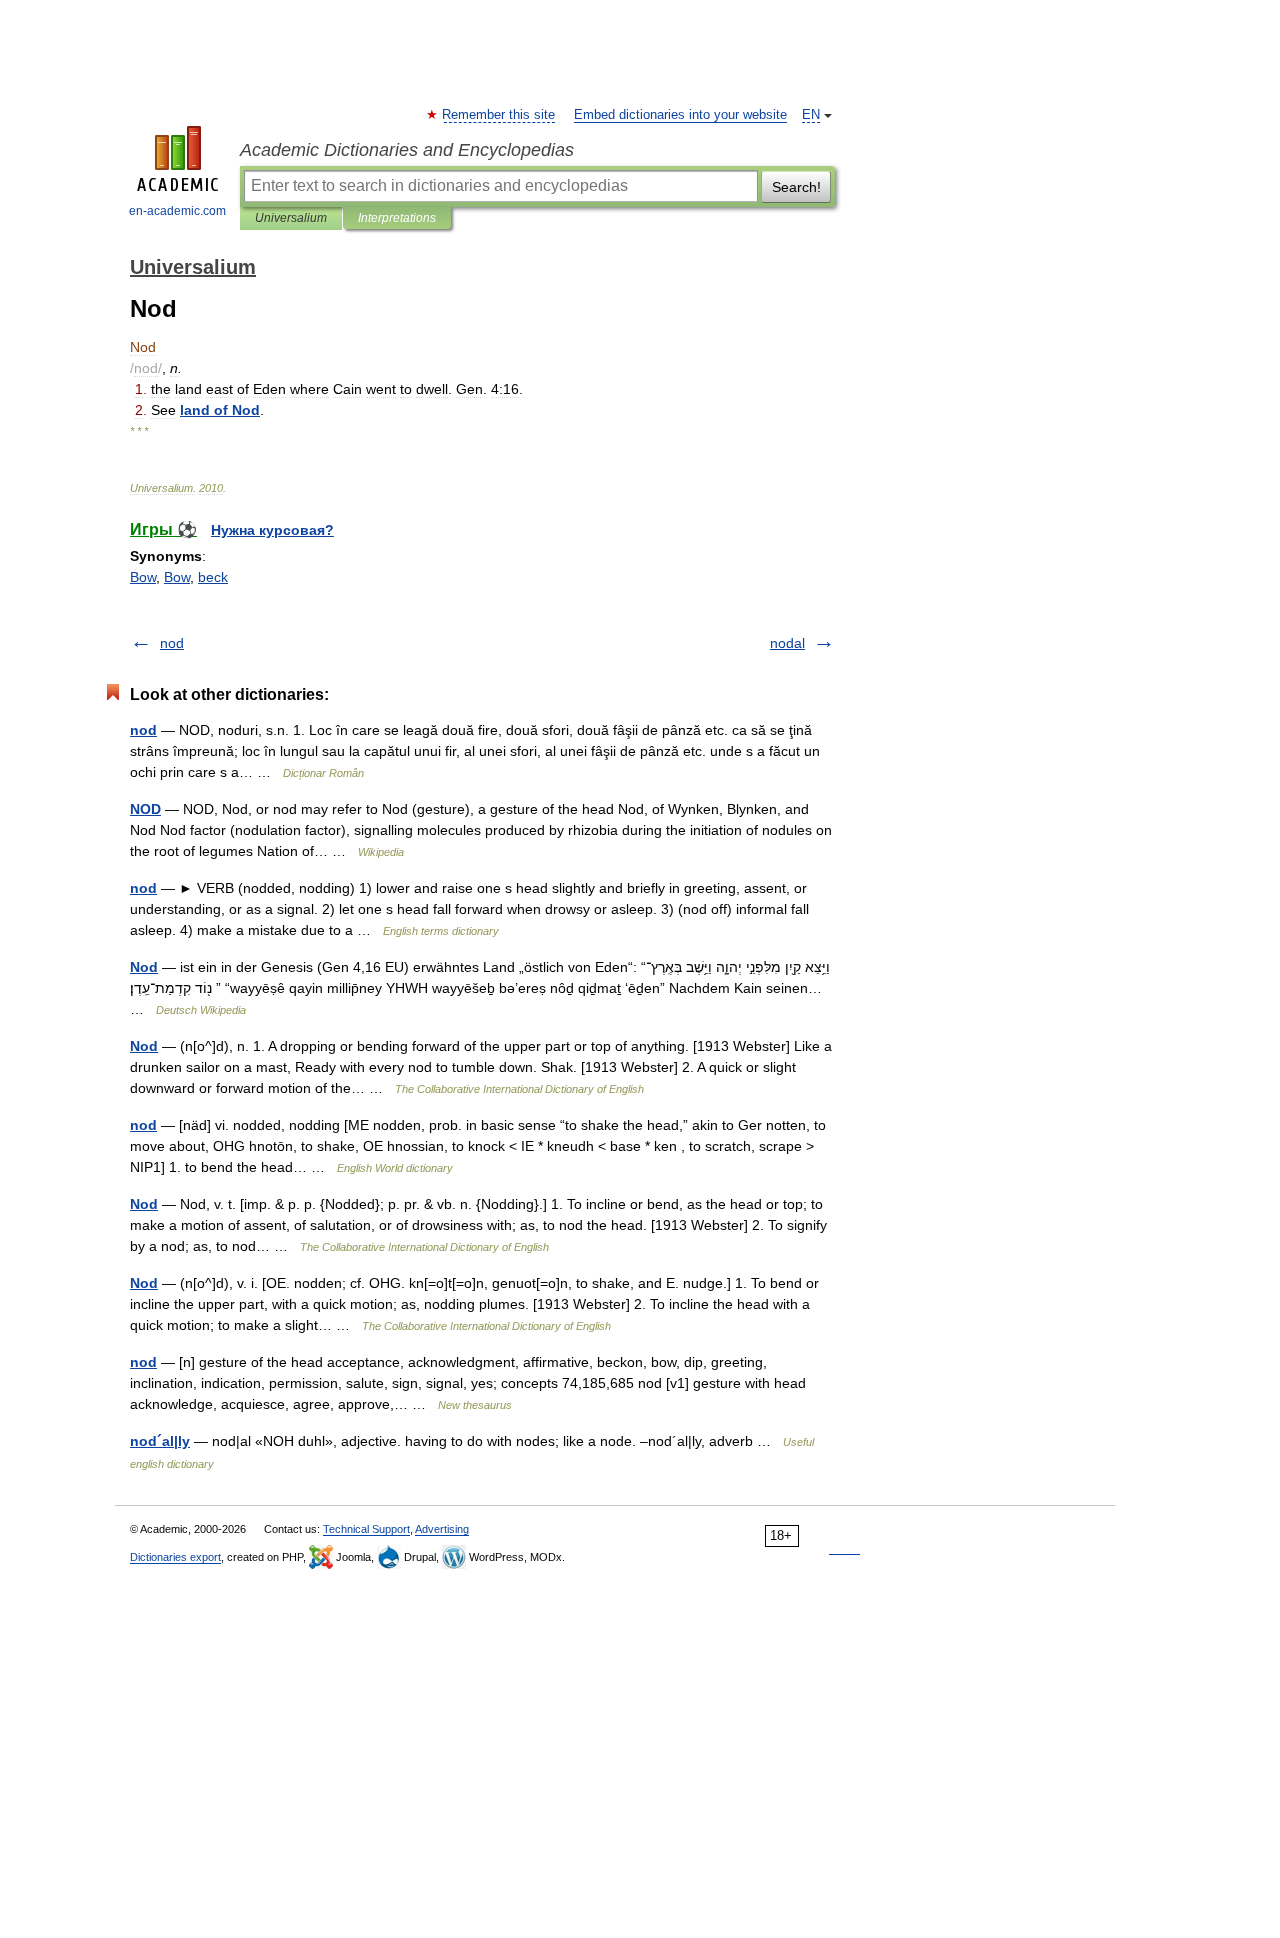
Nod (144, 967)
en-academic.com (177, 211)
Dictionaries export (175, 1557)
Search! (796, 187)
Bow (143, 577)
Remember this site (499, 115)
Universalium (291, 218)
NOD (145, 809)
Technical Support (366, 1529)
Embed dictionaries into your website (680, 115)
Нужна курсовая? (272, 530)
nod (172, 643)
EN (811, 115)
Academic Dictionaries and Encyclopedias (407, 150)
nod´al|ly (160, 1441)
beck (213, 577)
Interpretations (397, 218)
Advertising (442, 1529)
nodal (787, 643)
